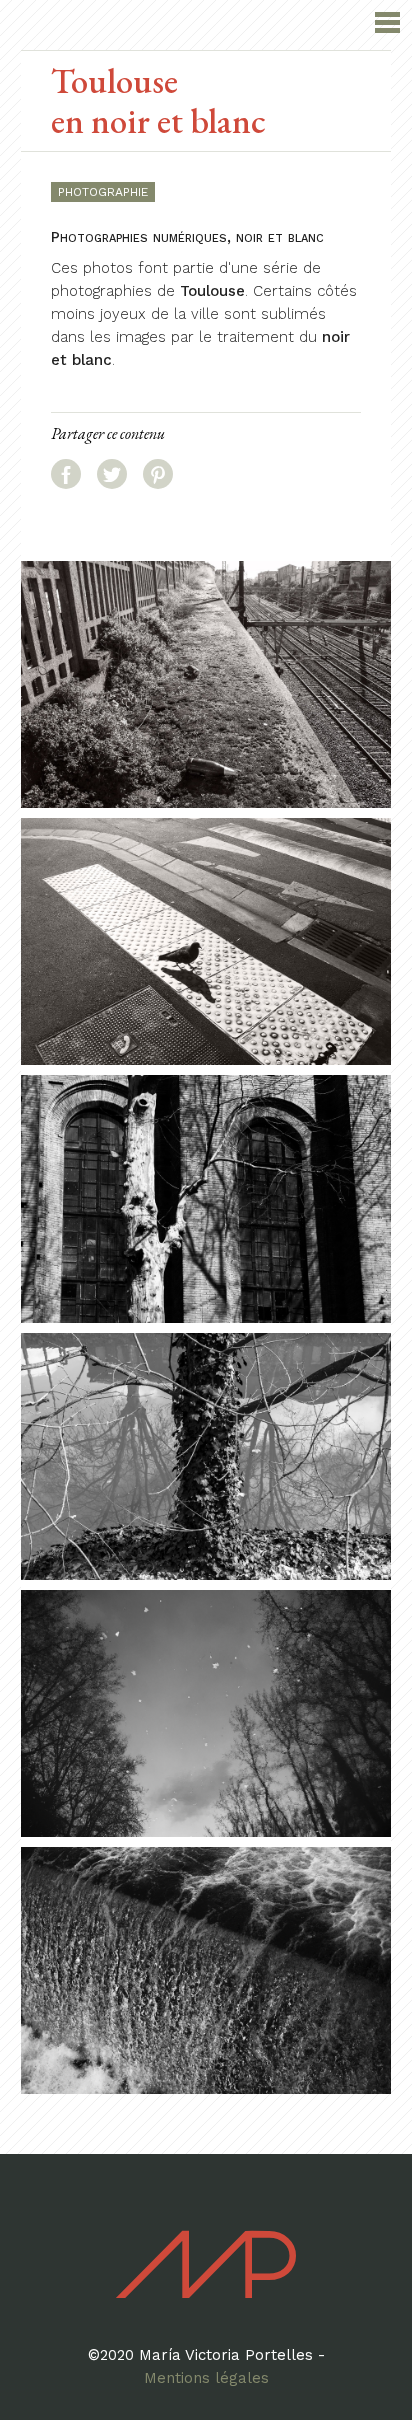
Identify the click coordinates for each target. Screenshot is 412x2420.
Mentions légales (206, 2378)
